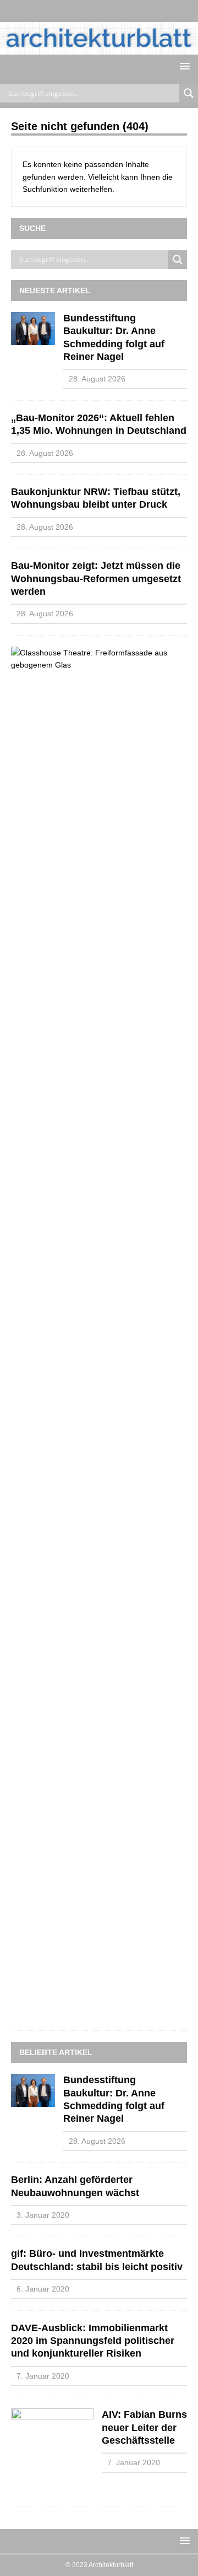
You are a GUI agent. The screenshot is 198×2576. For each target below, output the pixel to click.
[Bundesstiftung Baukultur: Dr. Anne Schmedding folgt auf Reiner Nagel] (33, 329)
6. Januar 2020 (43, 2289)
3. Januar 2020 (43, 2215)
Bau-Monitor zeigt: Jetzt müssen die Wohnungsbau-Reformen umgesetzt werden (96, 579)
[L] (88, 11)
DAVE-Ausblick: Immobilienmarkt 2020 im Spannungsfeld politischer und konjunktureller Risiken (93, 2341)
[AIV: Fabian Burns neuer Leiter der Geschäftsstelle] (52, 2452)
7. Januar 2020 (43, 2376)
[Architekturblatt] (99, 49)
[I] (110, 11)
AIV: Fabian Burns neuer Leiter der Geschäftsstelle (144, 2427)
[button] (183, 66)
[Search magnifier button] (189, 93)
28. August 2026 (97, 379)
